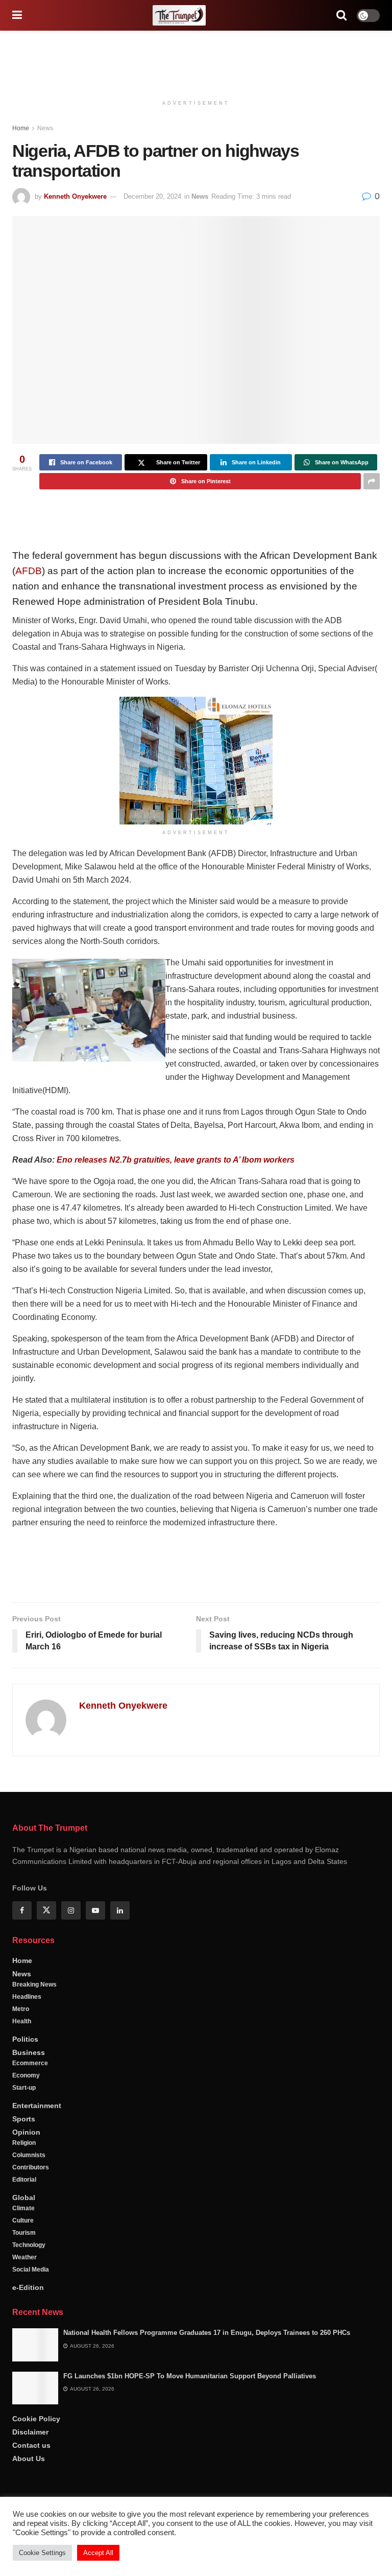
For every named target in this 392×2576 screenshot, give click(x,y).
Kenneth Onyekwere (75, 196)
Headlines (27, 2031)
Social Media (31, 2304)
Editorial (24, 2214)
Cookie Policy (36, 2453)
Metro (21, 2043)
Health (22, 2055)
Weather (24, 2291)
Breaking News (34, 2019)
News (45, 128)
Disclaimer (30, 2466)
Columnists (29, 2189)
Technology (29, 2279)
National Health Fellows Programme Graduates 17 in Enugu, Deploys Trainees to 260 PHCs (207, 2367)
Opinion (26, 2166)
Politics (25, 2073)
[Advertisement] (196, 61)
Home (21, 128)
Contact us (31, 2479)
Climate (23, 2242)
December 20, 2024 (152, 196)
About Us (29, 2493)
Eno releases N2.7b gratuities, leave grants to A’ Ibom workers (176, 1160)
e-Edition (28, 2322)
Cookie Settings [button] (42, 2553)
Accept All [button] (98, 2553)
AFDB (29, 571)
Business (29, 2087)
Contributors (31, 2202)
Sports (24, 2153)
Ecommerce (30, 2097)
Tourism (24, 2267)
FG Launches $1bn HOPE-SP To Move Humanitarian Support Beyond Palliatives (190, 2410)
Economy (26, 2110)
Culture (23, 2255)
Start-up (24, 2122)
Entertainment (37, 2140)
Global (24, 2232)
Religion (24, 2177)
